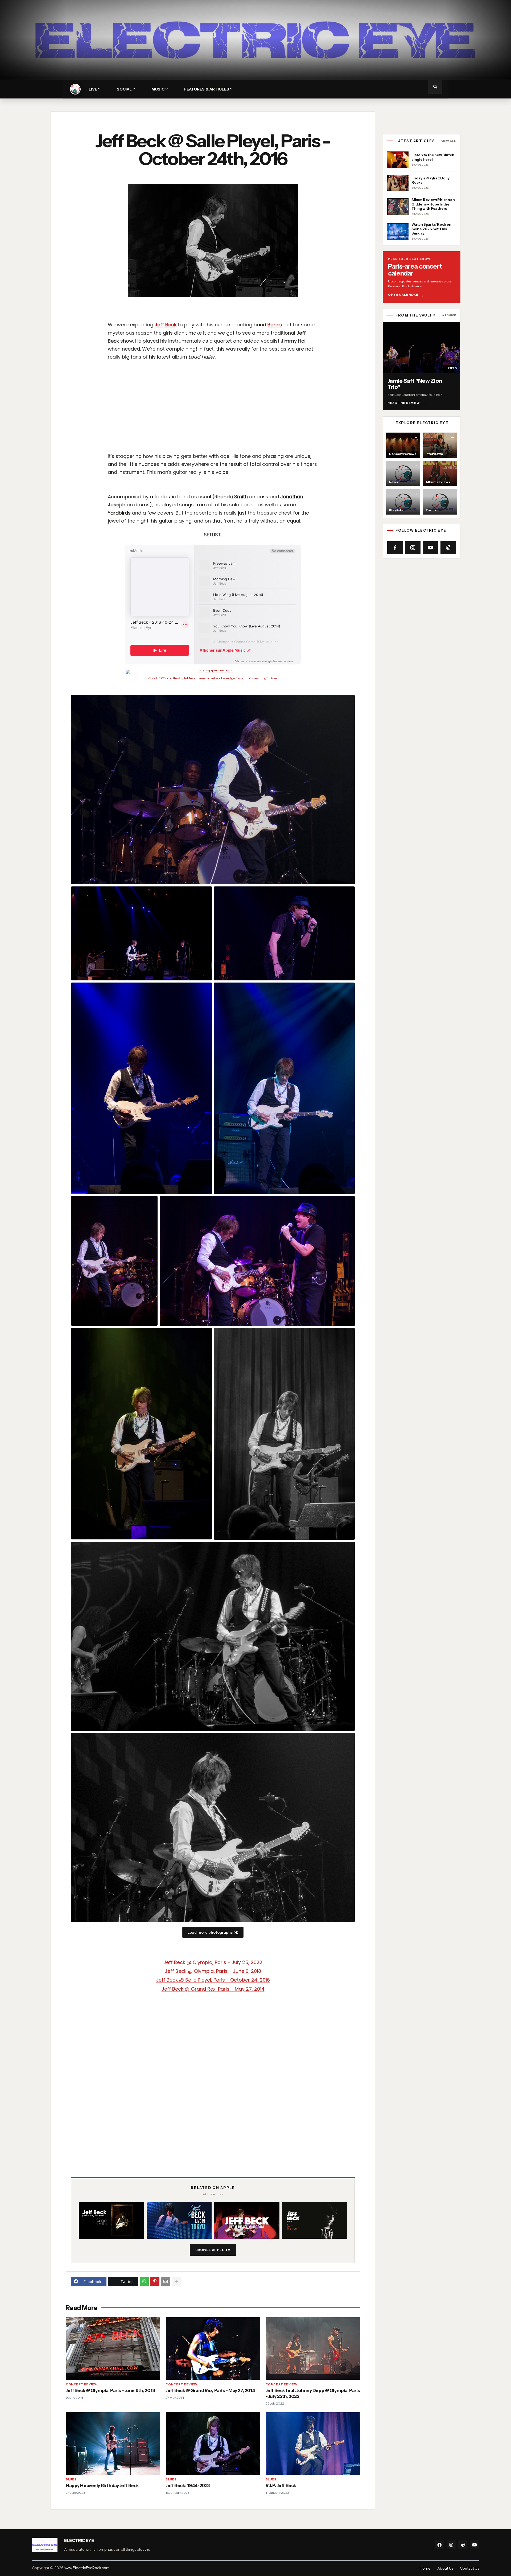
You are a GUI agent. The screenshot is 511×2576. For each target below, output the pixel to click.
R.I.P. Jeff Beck (281, 2485)
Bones (275, 325)
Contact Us (469, 2568)
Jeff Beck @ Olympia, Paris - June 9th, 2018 (110, 2390)
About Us (445, 2568)
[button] (435, 87)
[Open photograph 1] (213, 790)
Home (425, 2568)
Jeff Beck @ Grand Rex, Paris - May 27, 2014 (210, 2390)
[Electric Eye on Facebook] (395, 548)
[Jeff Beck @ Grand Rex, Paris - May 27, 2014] (213, 2348)
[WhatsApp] (144, 2282)
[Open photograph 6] (114, 1261)
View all (449, 141)
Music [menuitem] (158, 89)
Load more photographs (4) (213, 1932)
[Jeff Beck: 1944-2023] (213, 2443)
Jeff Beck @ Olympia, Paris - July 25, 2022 (213, 1962)
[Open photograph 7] (257, 1261)
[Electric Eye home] (75, 89)
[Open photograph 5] (284, 1088)
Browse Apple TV (213, 2250)
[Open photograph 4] (141, 1088)
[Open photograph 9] (284, 1434)
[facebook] (439, 2545)
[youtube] (475, 2545)
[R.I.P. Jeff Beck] (313, 2443)
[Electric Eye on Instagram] (413, 548)
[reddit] (463, 2545)
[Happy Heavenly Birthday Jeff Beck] (113, 2443)
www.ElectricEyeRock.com (87, 2568)
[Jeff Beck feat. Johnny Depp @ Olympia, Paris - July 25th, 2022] (313, 2348)
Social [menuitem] (124, 89)
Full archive (445, 315)
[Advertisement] (228, 405)
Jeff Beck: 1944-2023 (188, 2485)
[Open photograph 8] (141, 1434)
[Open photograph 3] (284, 933)
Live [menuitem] (93, 89)
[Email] (166, 2282)
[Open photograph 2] (141, 933)
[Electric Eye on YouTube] (430, 548)
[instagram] (451, 2545)
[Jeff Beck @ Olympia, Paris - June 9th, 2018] (113, 2348)
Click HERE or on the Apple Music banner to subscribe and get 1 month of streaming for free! (213, 678)
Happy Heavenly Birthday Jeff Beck (102, 2485)
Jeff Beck (166, 325)
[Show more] (176, 2282)
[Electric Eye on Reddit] (448, 548)
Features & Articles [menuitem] (207, 89)
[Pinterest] (155, 2282)
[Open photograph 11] (213, 1827)
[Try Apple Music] (213, 672)
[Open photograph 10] (213, 1636)
